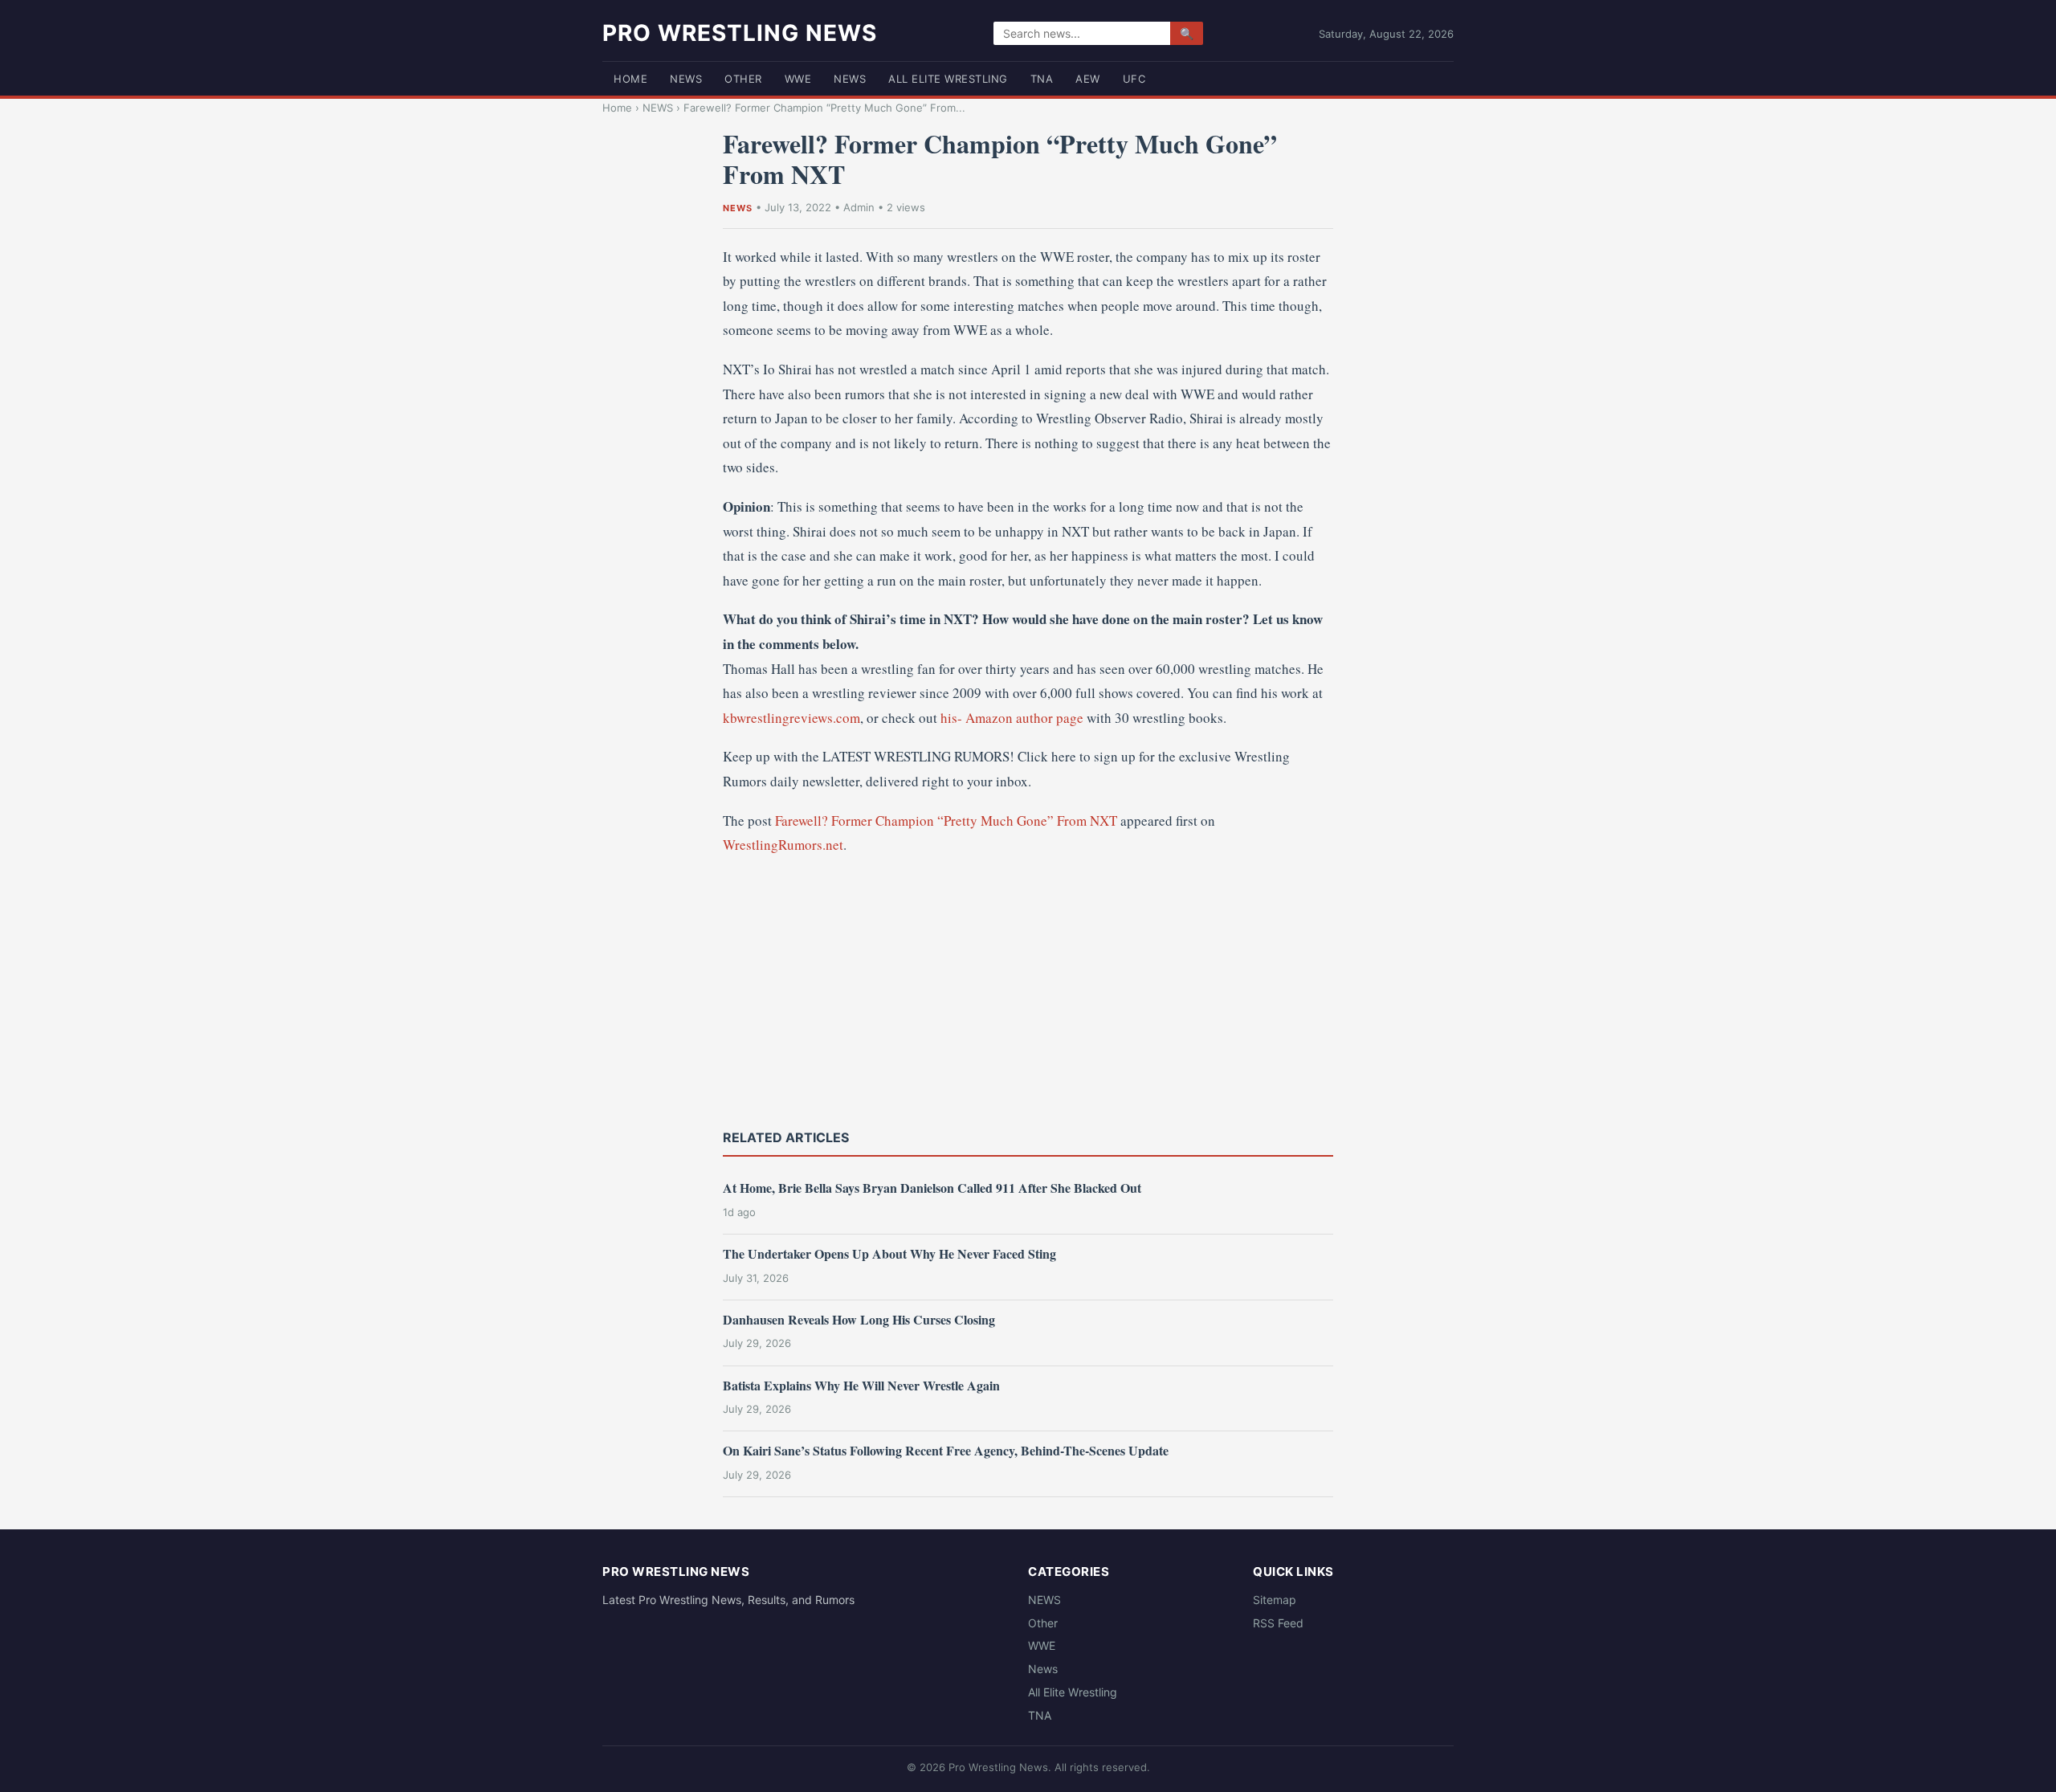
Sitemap (1275, 1600)
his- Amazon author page (1012, 718)
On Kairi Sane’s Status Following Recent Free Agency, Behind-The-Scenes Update (946, 1450)
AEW (1088, 79)
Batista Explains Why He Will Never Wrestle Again (861, 1385)
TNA (1042, 79)
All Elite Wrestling (948, 79)
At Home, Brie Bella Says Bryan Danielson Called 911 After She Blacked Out (932, 1188)
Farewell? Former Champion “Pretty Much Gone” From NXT (946, 820)
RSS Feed (1278, 1623)
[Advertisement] (1028, 990)
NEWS (686, 79)
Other (743, 79)
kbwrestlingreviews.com (791, 718)
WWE (798, 79)
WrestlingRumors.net (783, 845)
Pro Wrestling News (740, 33)
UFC (1134, 79)
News (850, 79)
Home (630, 79)
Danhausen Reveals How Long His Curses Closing (859, 1319)
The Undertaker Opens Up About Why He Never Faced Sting (889, 1253)
